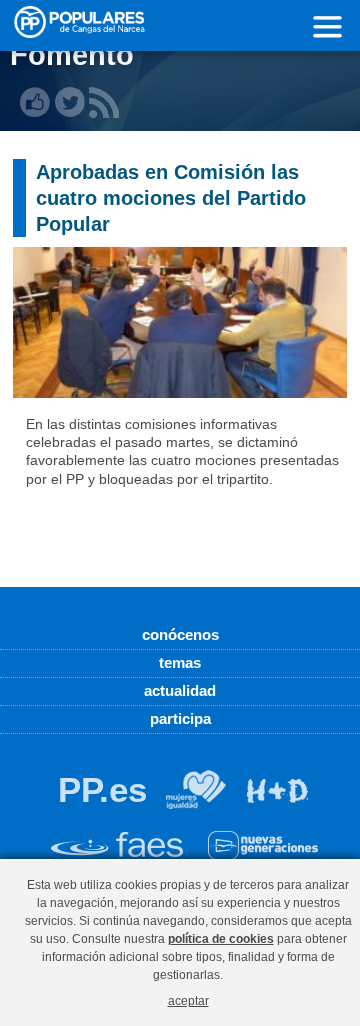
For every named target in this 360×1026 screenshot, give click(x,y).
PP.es (102, 789)
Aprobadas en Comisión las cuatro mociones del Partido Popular (171, 198)
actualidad (180, 690)
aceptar (188, 1000)
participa (180, 718)
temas (180, 662)
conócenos (180, 634)
